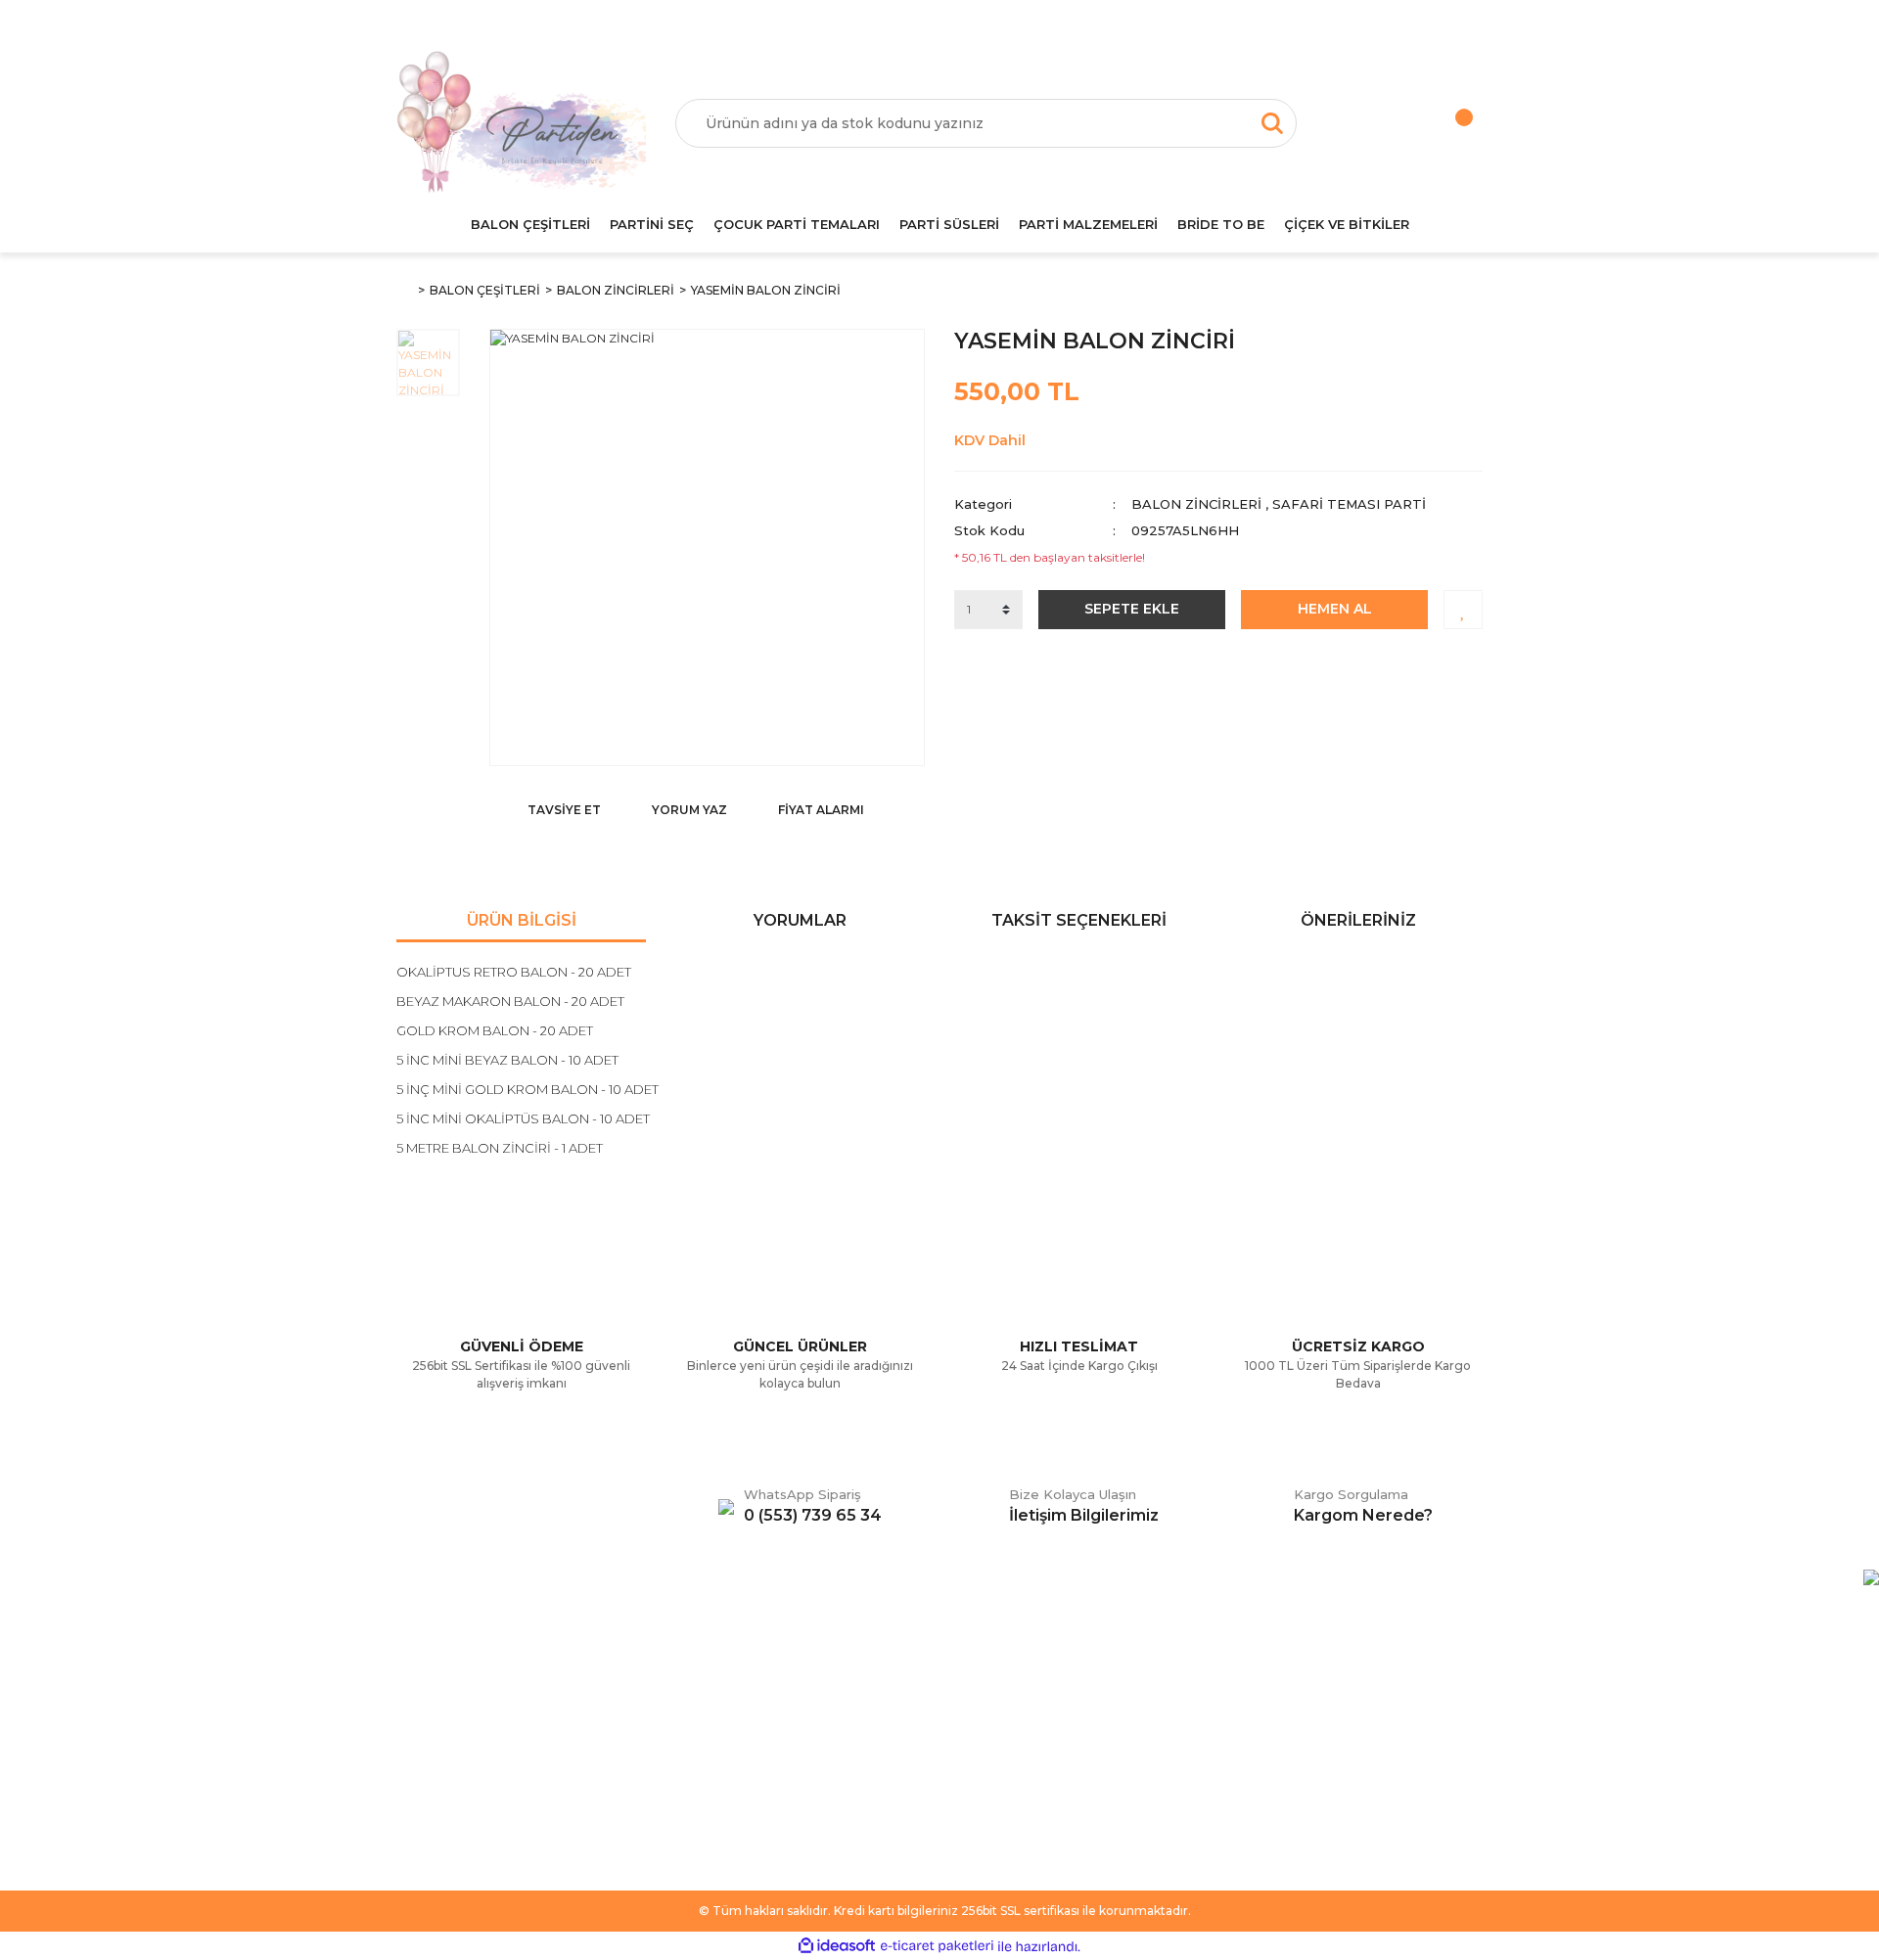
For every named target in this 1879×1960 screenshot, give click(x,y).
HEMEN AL (1335, 609)
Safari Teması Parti (1349, 504)
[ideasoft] (837, 1947)
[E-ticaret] (937, 1946)
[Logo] (521, 123)
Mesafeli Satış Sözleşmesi (756, 1675)
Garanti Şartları (721, 1763)
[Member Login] (1365, 123)
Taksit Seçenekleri (1079, 920)
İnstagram (986, 1734)
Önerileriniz (1358, 920)
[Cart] (1444, 123)
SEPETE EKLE (1132, 609)
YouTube (983, 1763)
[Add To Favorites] (1463, 610)
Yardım (419, 1705)
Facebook (987, 1675)
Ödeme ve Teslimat (737, 1705)
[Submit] (1458, 1756)
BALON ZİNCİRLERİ (1196, 504)
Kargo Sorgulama (453, 1763)
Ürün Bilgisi (522, 920)
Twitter (976, 1705)
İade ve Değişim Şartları (751, 1793)
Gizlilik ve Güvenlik (733, 1734)
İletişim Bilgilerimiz (455, 1793)
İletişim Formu (441, 1734)
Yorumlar (800, 920)
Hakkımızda (434, 1675)
